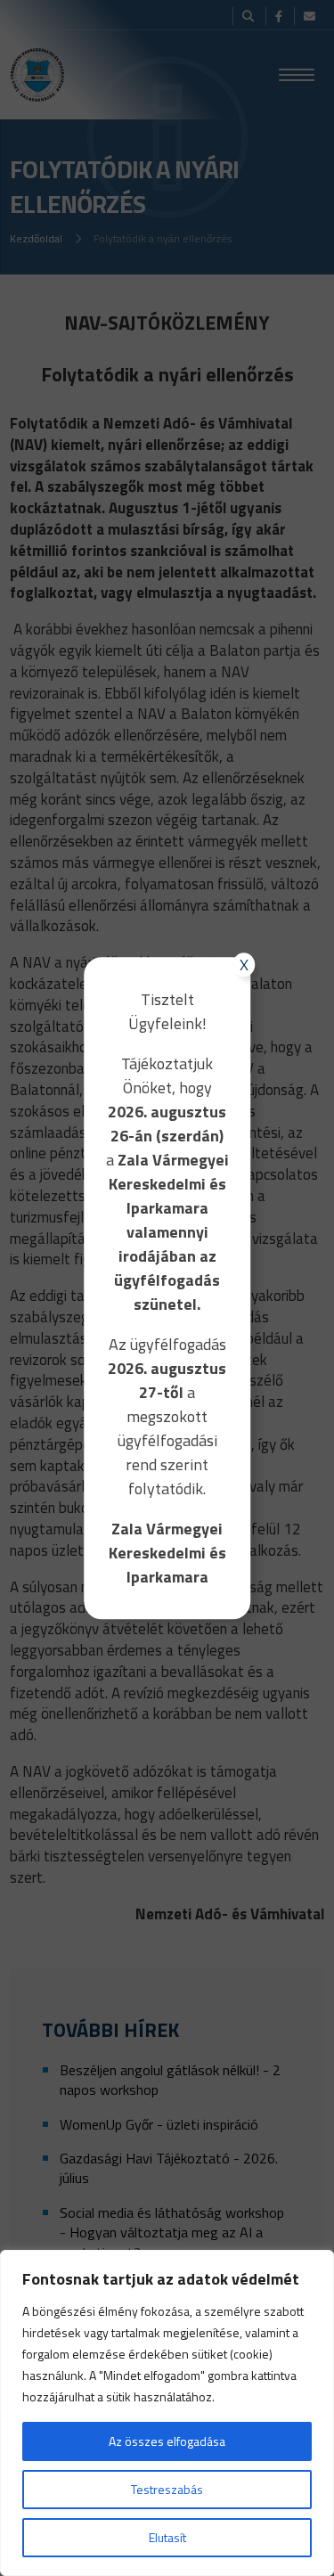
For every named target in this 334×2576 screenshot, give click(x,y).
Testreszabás (167, 2489)
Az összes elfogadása (167, 2441)
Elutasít (167, 2537)
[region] (167, 2413)
